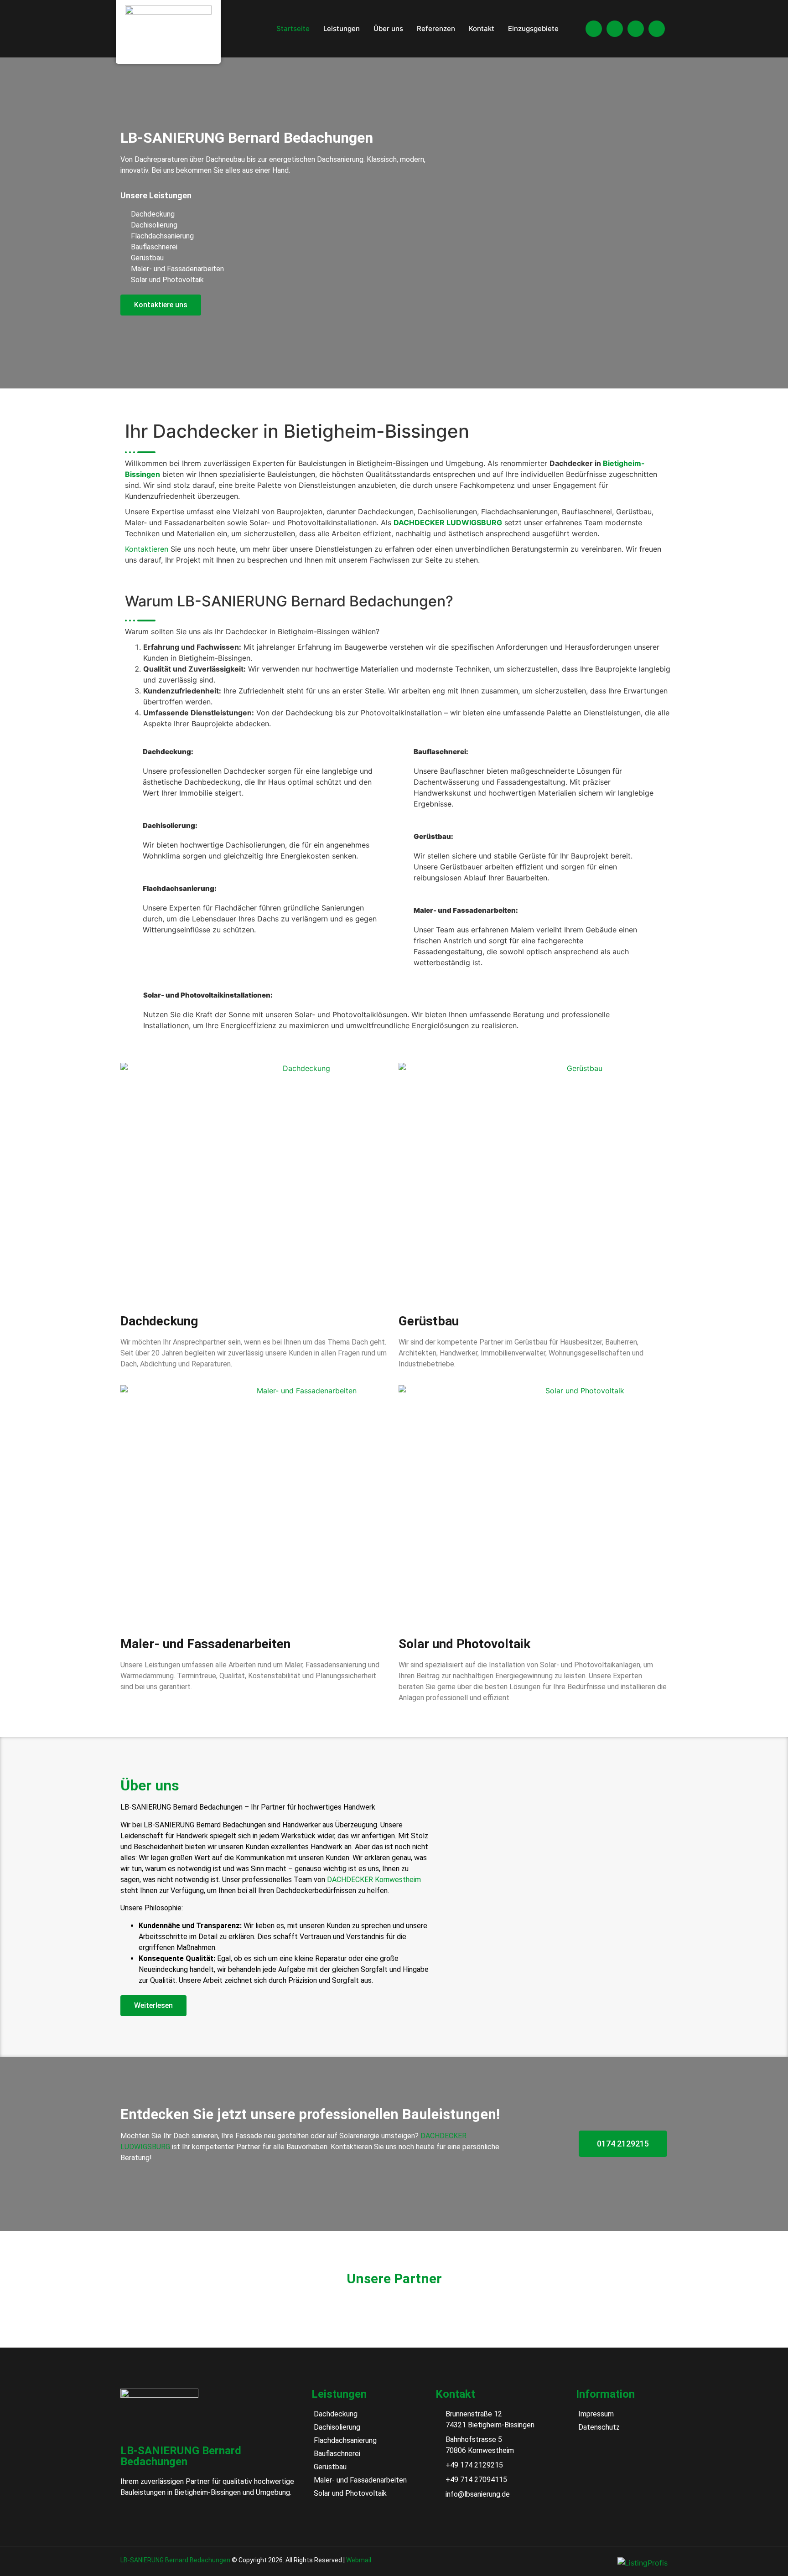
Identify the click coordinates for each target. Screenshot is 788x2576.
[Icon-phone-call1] (636, 29)
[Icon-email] (657, 29)
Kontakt (482, 28)
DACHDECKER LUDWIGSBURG (448, 522)
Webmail (359, 2560)
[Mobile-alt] (615, 29)
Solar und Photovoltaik (464, 1644)
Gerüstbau (429, 1321)
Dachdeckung (159, 1321)
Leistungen (342, 28)
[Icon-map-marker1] (594, 29)
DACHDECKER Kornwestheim (374, 1880)
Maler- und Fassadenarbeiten (205, 1644)
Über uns (388, 28)
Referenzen (436, 28)
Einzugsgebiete (533, 28)
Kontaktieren (147, 549)
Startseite (293, 28)
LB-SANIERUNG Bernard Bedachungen (175, 2560)
